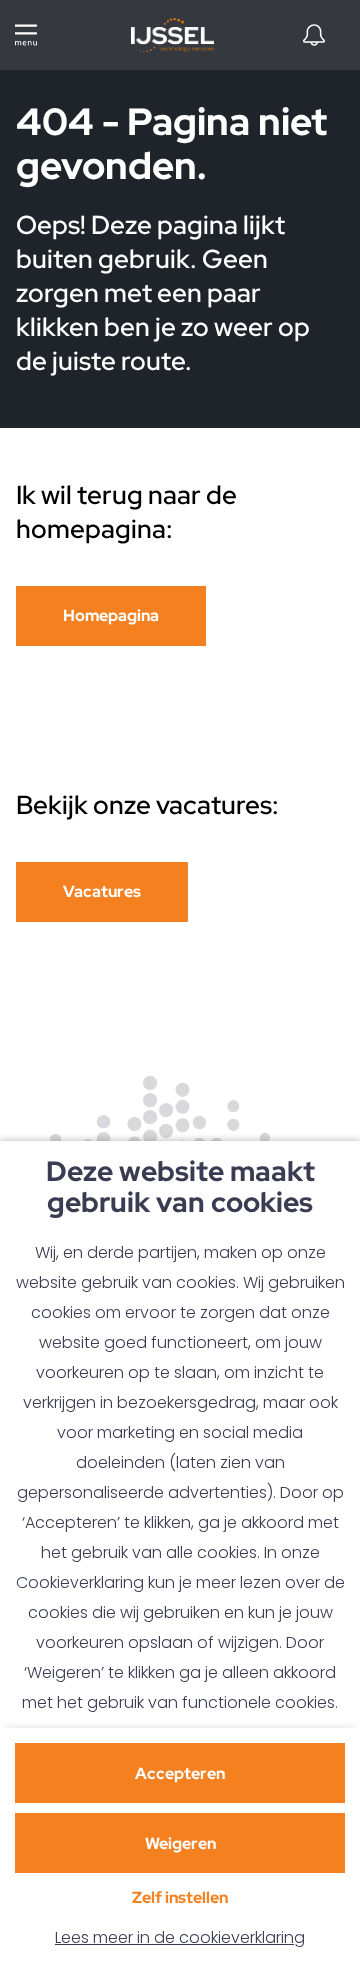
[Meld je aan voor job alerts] (314, 35)
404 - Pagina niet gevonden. (171, 145)
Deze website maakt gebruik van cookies (180, 1188)
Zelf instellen (180, 1897)
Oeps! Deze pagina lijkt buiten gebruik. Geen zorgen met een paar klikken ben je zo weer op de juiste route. (163, 293)
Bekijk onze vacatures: (150, 805)
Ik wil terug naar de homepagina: (126, 512)
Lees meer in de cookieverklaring (180, 1937)
